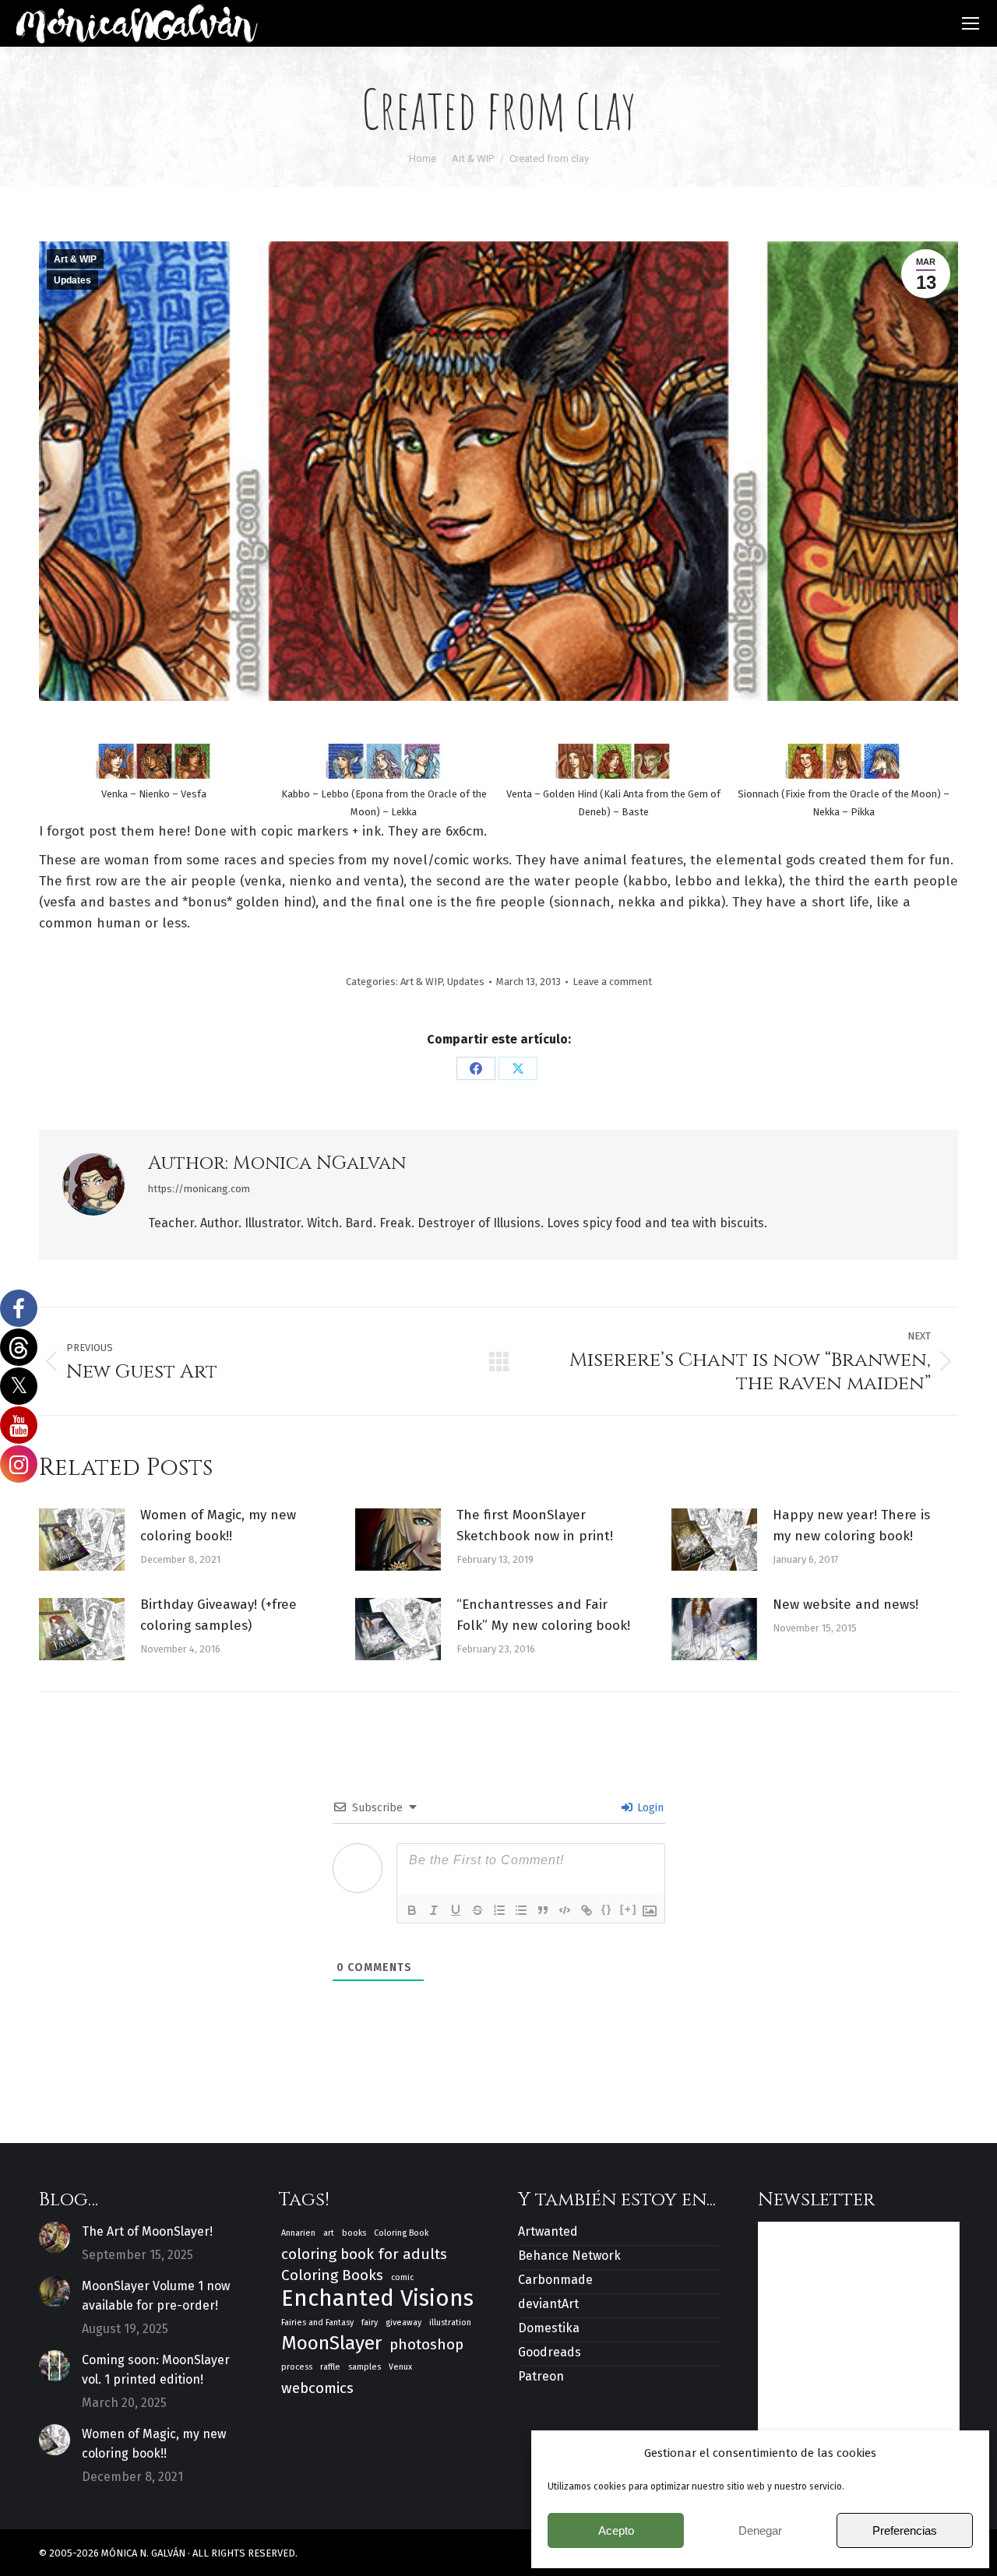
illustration (450, 2323)
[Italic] (434, 1910)
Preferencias (905, 2530)
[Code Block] (565, 1910)
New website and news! (846, 1605)
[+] (629, 1909)
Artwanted (548, 2231)
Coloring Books (332, 2275)
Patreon (541, 2376)
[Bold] (412, 1910)
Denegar (760, 2530)
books (354, 2233)
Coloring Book (401, 2233)
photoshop (426, 2344)
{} (607, 1909)
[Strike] (477, 1910)
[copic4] (384, 761)
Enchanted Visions (377, 2298)
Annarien (298, 2233)
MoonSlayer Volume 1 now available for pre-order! (156, 2296)
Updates (72, 280)
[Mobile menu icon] (971, 23)
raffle (330, 2367)
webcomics (317, 2388)
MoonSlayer (331, 2344)
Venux (400, 2367)
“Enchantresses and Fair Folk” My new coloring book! (543, 1615)
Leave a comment (612, 982)
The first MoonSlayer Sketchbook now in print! (535, 1526)
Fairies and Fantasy (317, 2323)
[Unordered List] (521, 1910)
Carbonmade (555, 2280)
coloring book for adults (364, 2254)
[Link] (587, 1910)
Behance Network (569, 2256)
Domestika (549, 2328)
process (297, 2367)
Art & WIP (75, 259)
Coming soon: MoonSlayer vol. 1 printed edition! (156, 2370)
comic (402, 2277)
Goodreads (550, 2352)
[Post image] (82, 1540)
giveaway (403, 2323)
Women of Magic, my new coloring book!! (218, 1526)
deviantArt (548, 2304)
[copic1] (154, 761)
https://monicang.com (199, 1189)
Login (649, 1808)
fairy (370, 2323)
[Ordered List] (499, 1910)
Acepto (616, 2530)
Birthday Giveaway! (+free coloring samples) (218, 1615)
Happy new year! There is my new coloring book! (851, 1526)
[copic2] (844, 761)
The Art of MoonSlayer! (147, 2231)
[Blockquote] (543, 1910)
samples (365, 2367)
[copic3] (614, 761)
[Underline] (456, 1910)
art (329, 2233)
